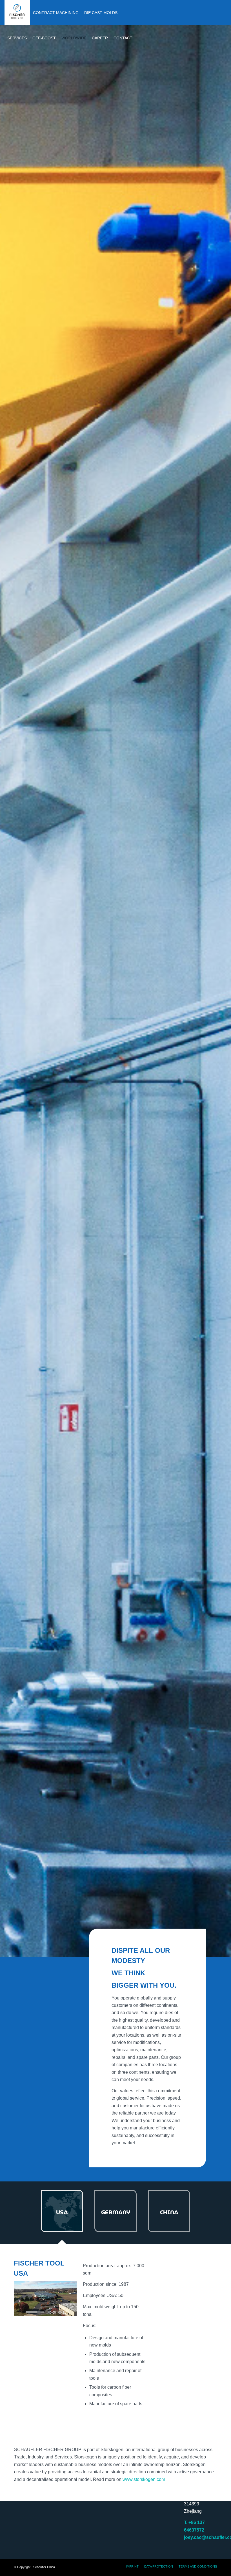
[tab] (62, 2214)
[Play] (18, 2312)
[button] (45, 2298)
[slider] (35, 2312)
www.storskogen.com (144, 2479)
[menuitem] (17, 13)
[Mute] (72, 2312)
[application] (45, 2298)
